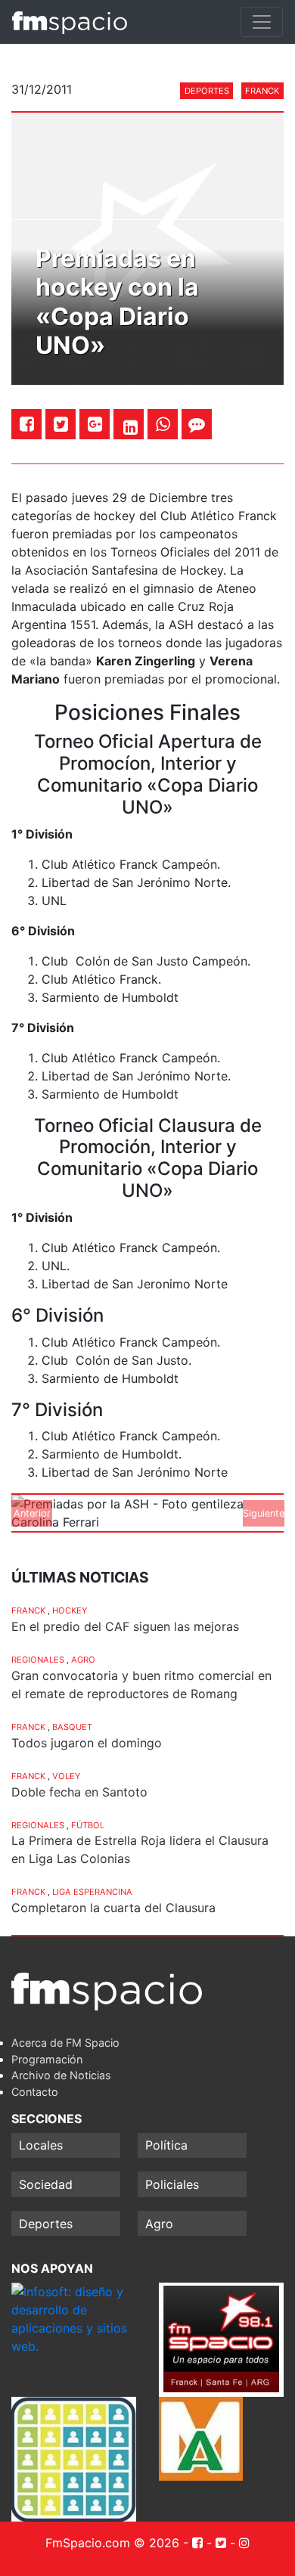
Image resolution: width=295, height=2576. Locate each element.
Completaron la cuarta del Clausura (113, 1908)
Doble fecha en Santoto (79, 1792)
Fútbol (88, 1825)
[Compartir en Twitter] (61, 424)
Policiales (172, 2184)
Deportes (207, 91)
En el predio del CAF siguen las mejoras (125, 1626)
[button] (32, 1513)
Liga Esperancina (92, 1892)
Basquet (72, 1727)
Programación (47, 2059)
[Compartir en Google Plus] (95, 424)
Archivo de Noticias (61, 2075)
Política (166, 2145)
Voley (66, 1776)
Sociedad (46, 2184)
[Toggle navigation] (262, 22)
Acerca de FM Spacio (65, 2043)
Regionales (38, 1660)
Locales (41, 2145)
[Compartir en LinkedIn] (130, 427)
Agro (83, 1660)
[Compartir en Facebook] (27, 424)
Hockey (70, 1610)
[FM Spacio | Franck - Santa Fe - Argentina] (70, 22)
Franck (262, 91)
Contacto (35, 2092)
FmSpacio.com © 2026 (112, 2543)
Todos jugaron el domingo (87, 1743)
